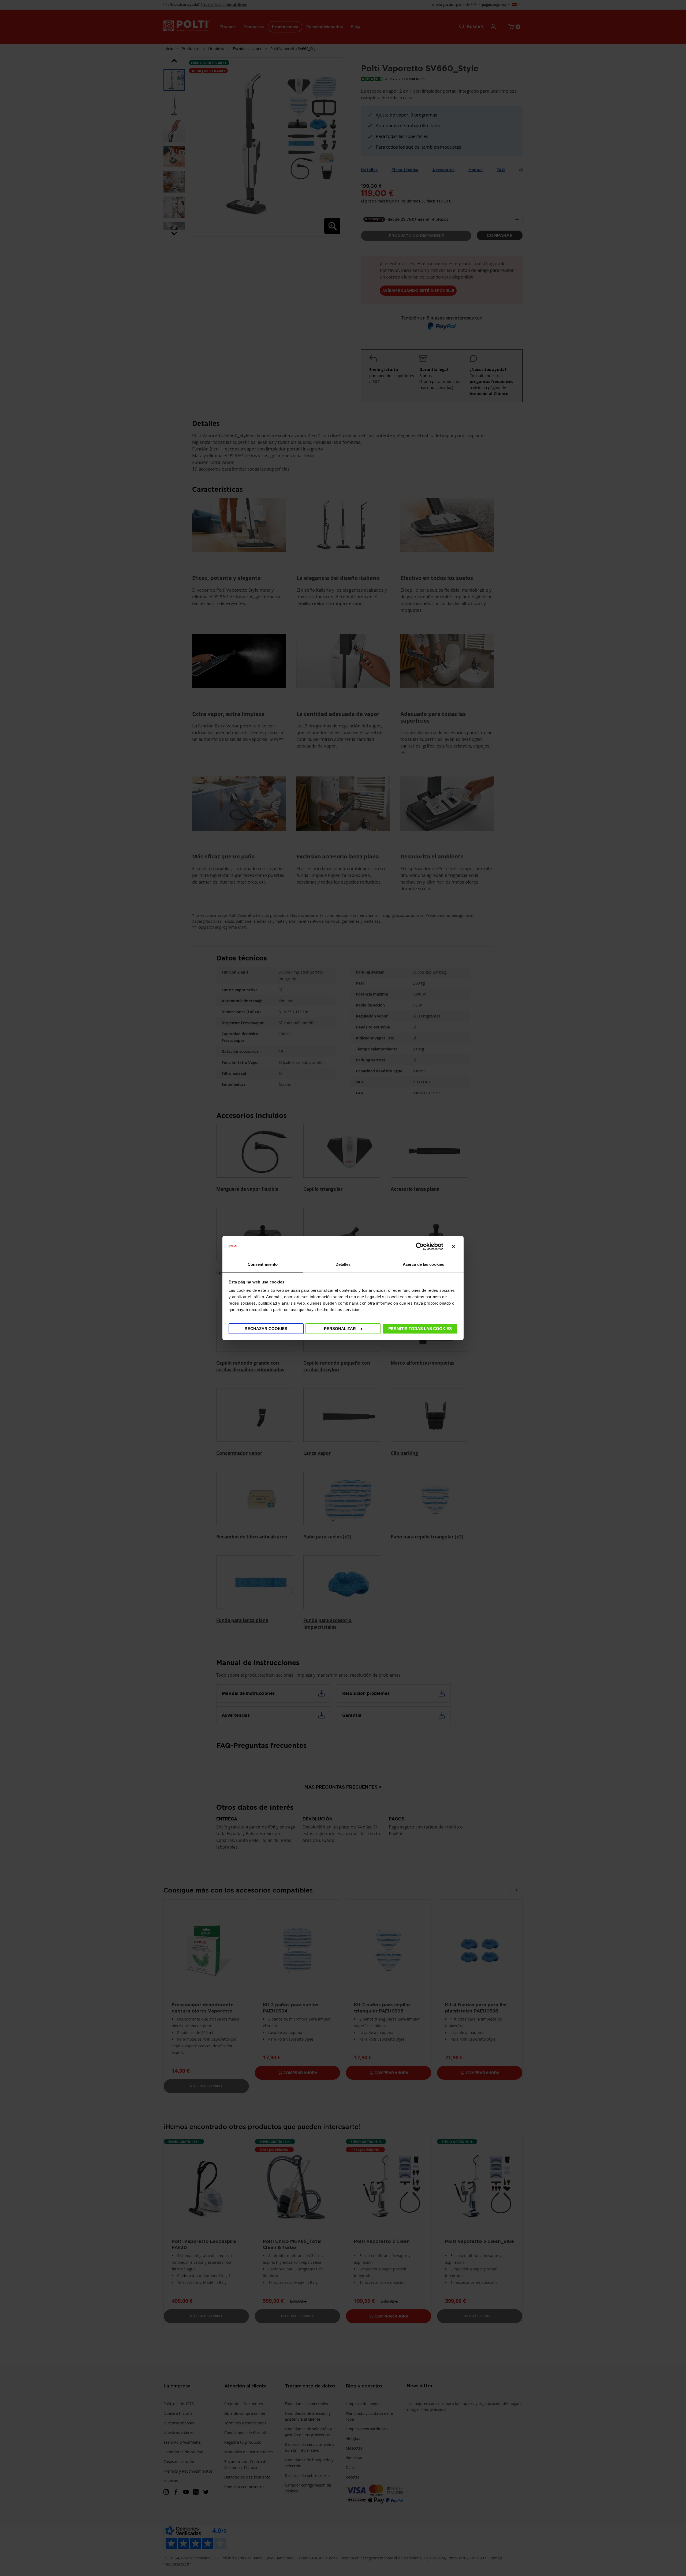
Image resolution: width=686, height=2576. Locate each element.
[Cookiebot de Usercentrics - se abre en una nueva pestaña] (420, 1246)
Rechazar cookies (266, 1329)
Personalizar (340, 1329)
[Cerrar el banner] (454, 1246)
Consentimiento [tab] (263, 1264)
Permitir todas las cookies (420, 1329)
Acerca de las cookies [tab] (423, 1264)
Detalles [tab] (343, 1264)
